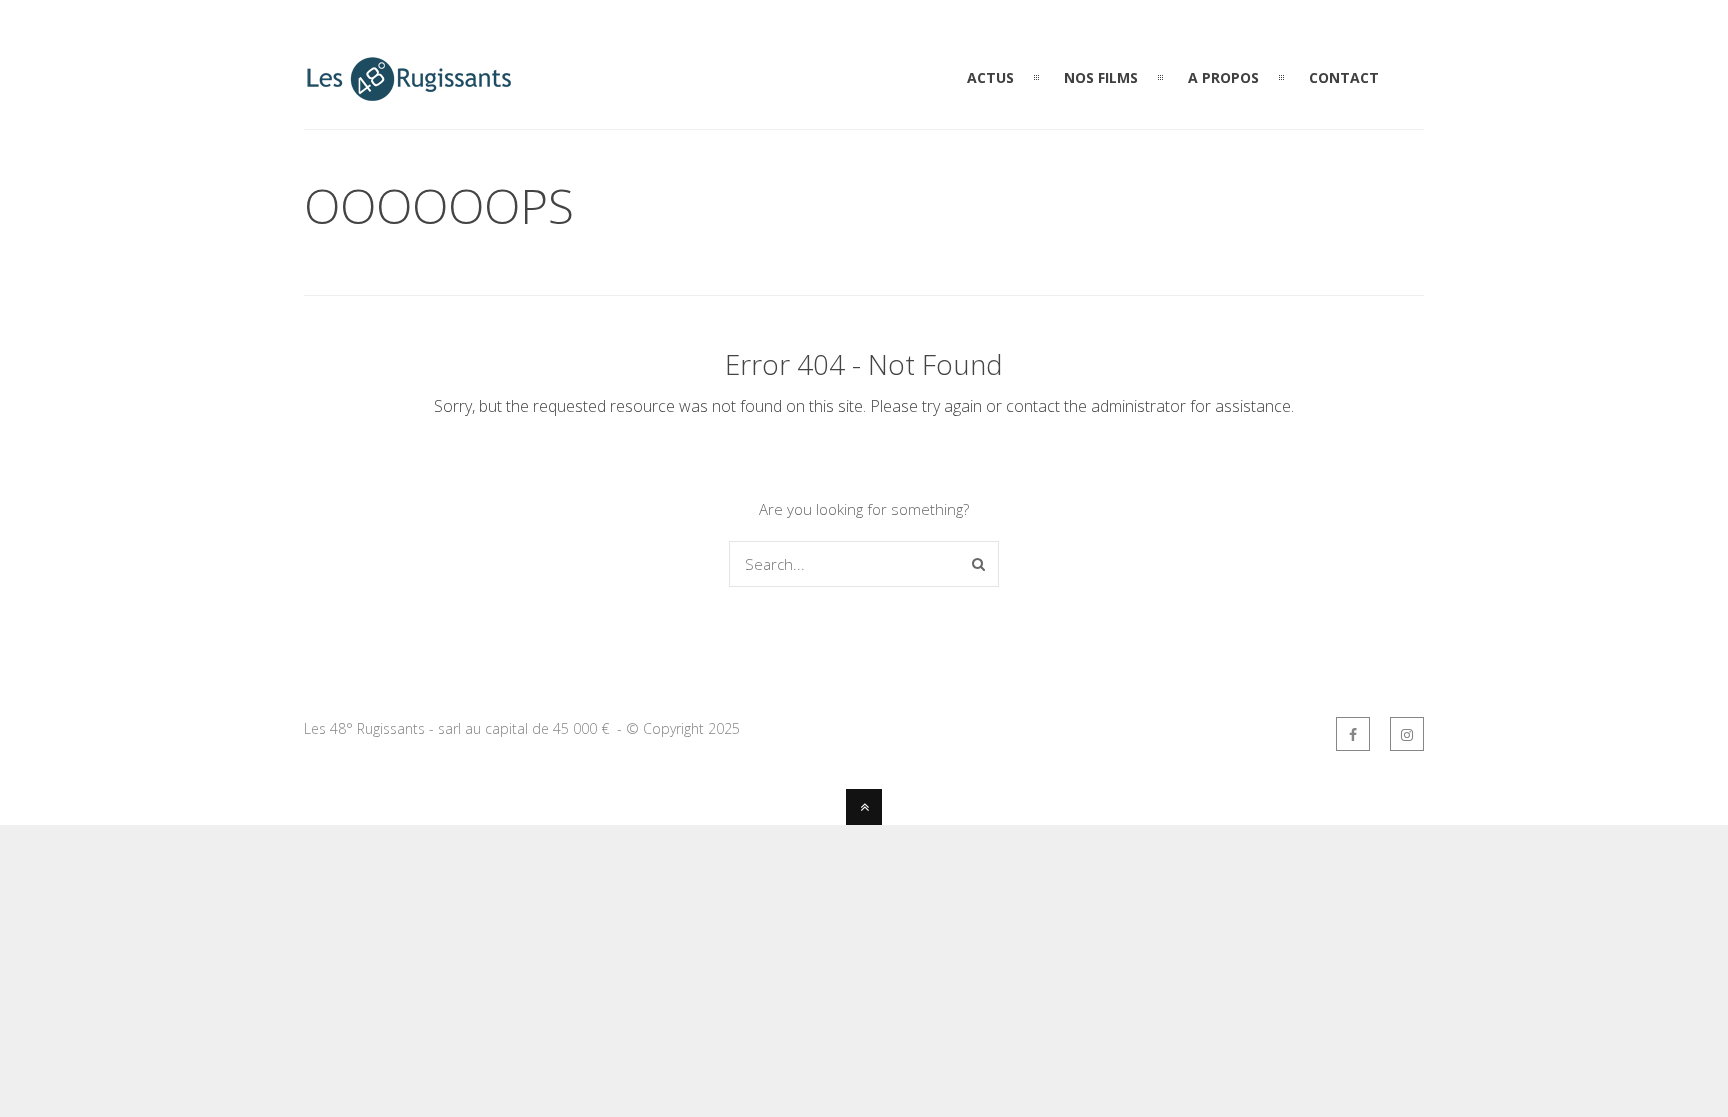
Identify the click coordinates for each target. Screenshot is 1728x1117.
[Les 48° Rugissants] (409, 92)
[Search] (978, 564)
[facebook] (1353, 734)
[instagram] (1407, 734)
